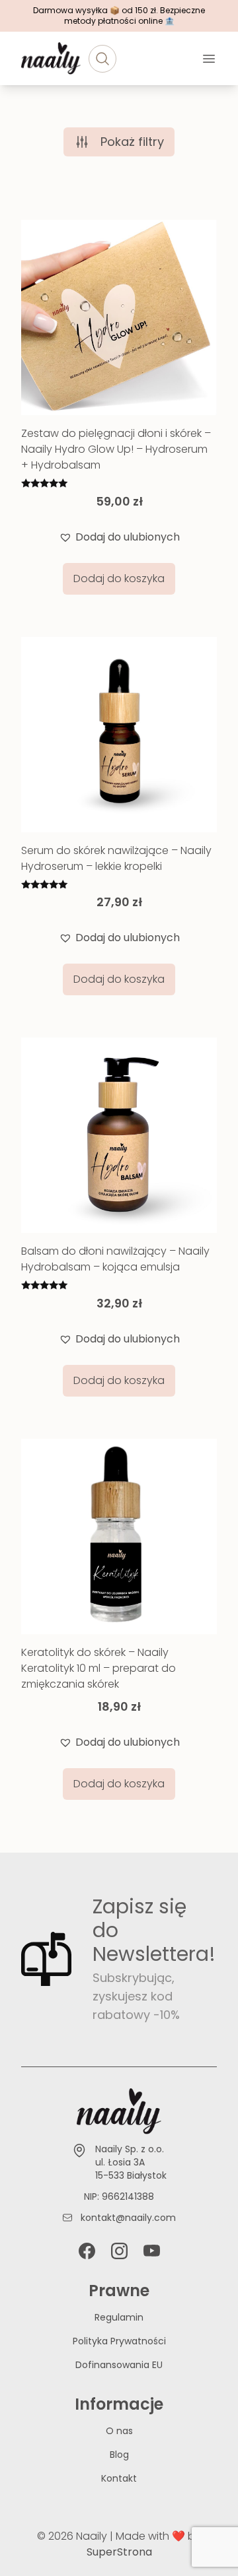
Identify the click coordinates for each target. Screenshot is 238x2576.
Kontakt (119, 2478)
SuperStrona (119, 2552)
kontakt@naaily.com (128, 2218)
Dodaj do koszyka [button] (119, 578)
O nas (119, 2431)
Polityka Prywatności (119, 2341)
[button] (119, 537)
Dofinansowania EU (119, 2365)
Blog (119, 2455)
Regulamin (119, 2317)
